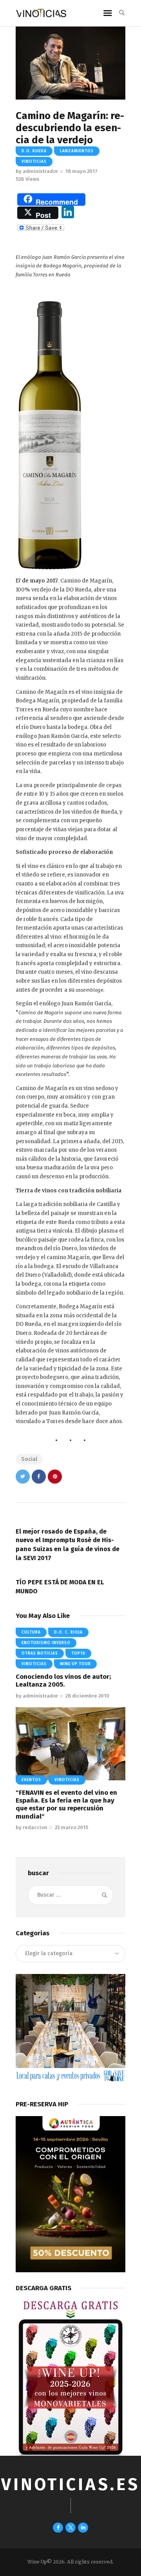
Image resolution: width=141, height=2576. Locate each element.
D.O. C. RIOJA (68, 1632)
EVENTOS (31, 1780)
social (29, 1459)
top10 (78, 1653)
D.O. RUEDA (34, 151)
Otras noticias (40, 1653)
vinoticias (34, 162)
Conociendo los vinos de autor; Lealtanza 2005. (63, 1681)
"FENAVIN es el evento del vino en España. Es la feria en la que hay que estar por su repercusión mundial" (66, 1805)
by (37, 171)
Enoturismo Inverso (46, 1643)
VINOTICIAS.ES (70, 2484)
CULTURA (31, 1632)
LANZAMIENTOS (77, 151)
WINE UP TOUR (75, 1664)
